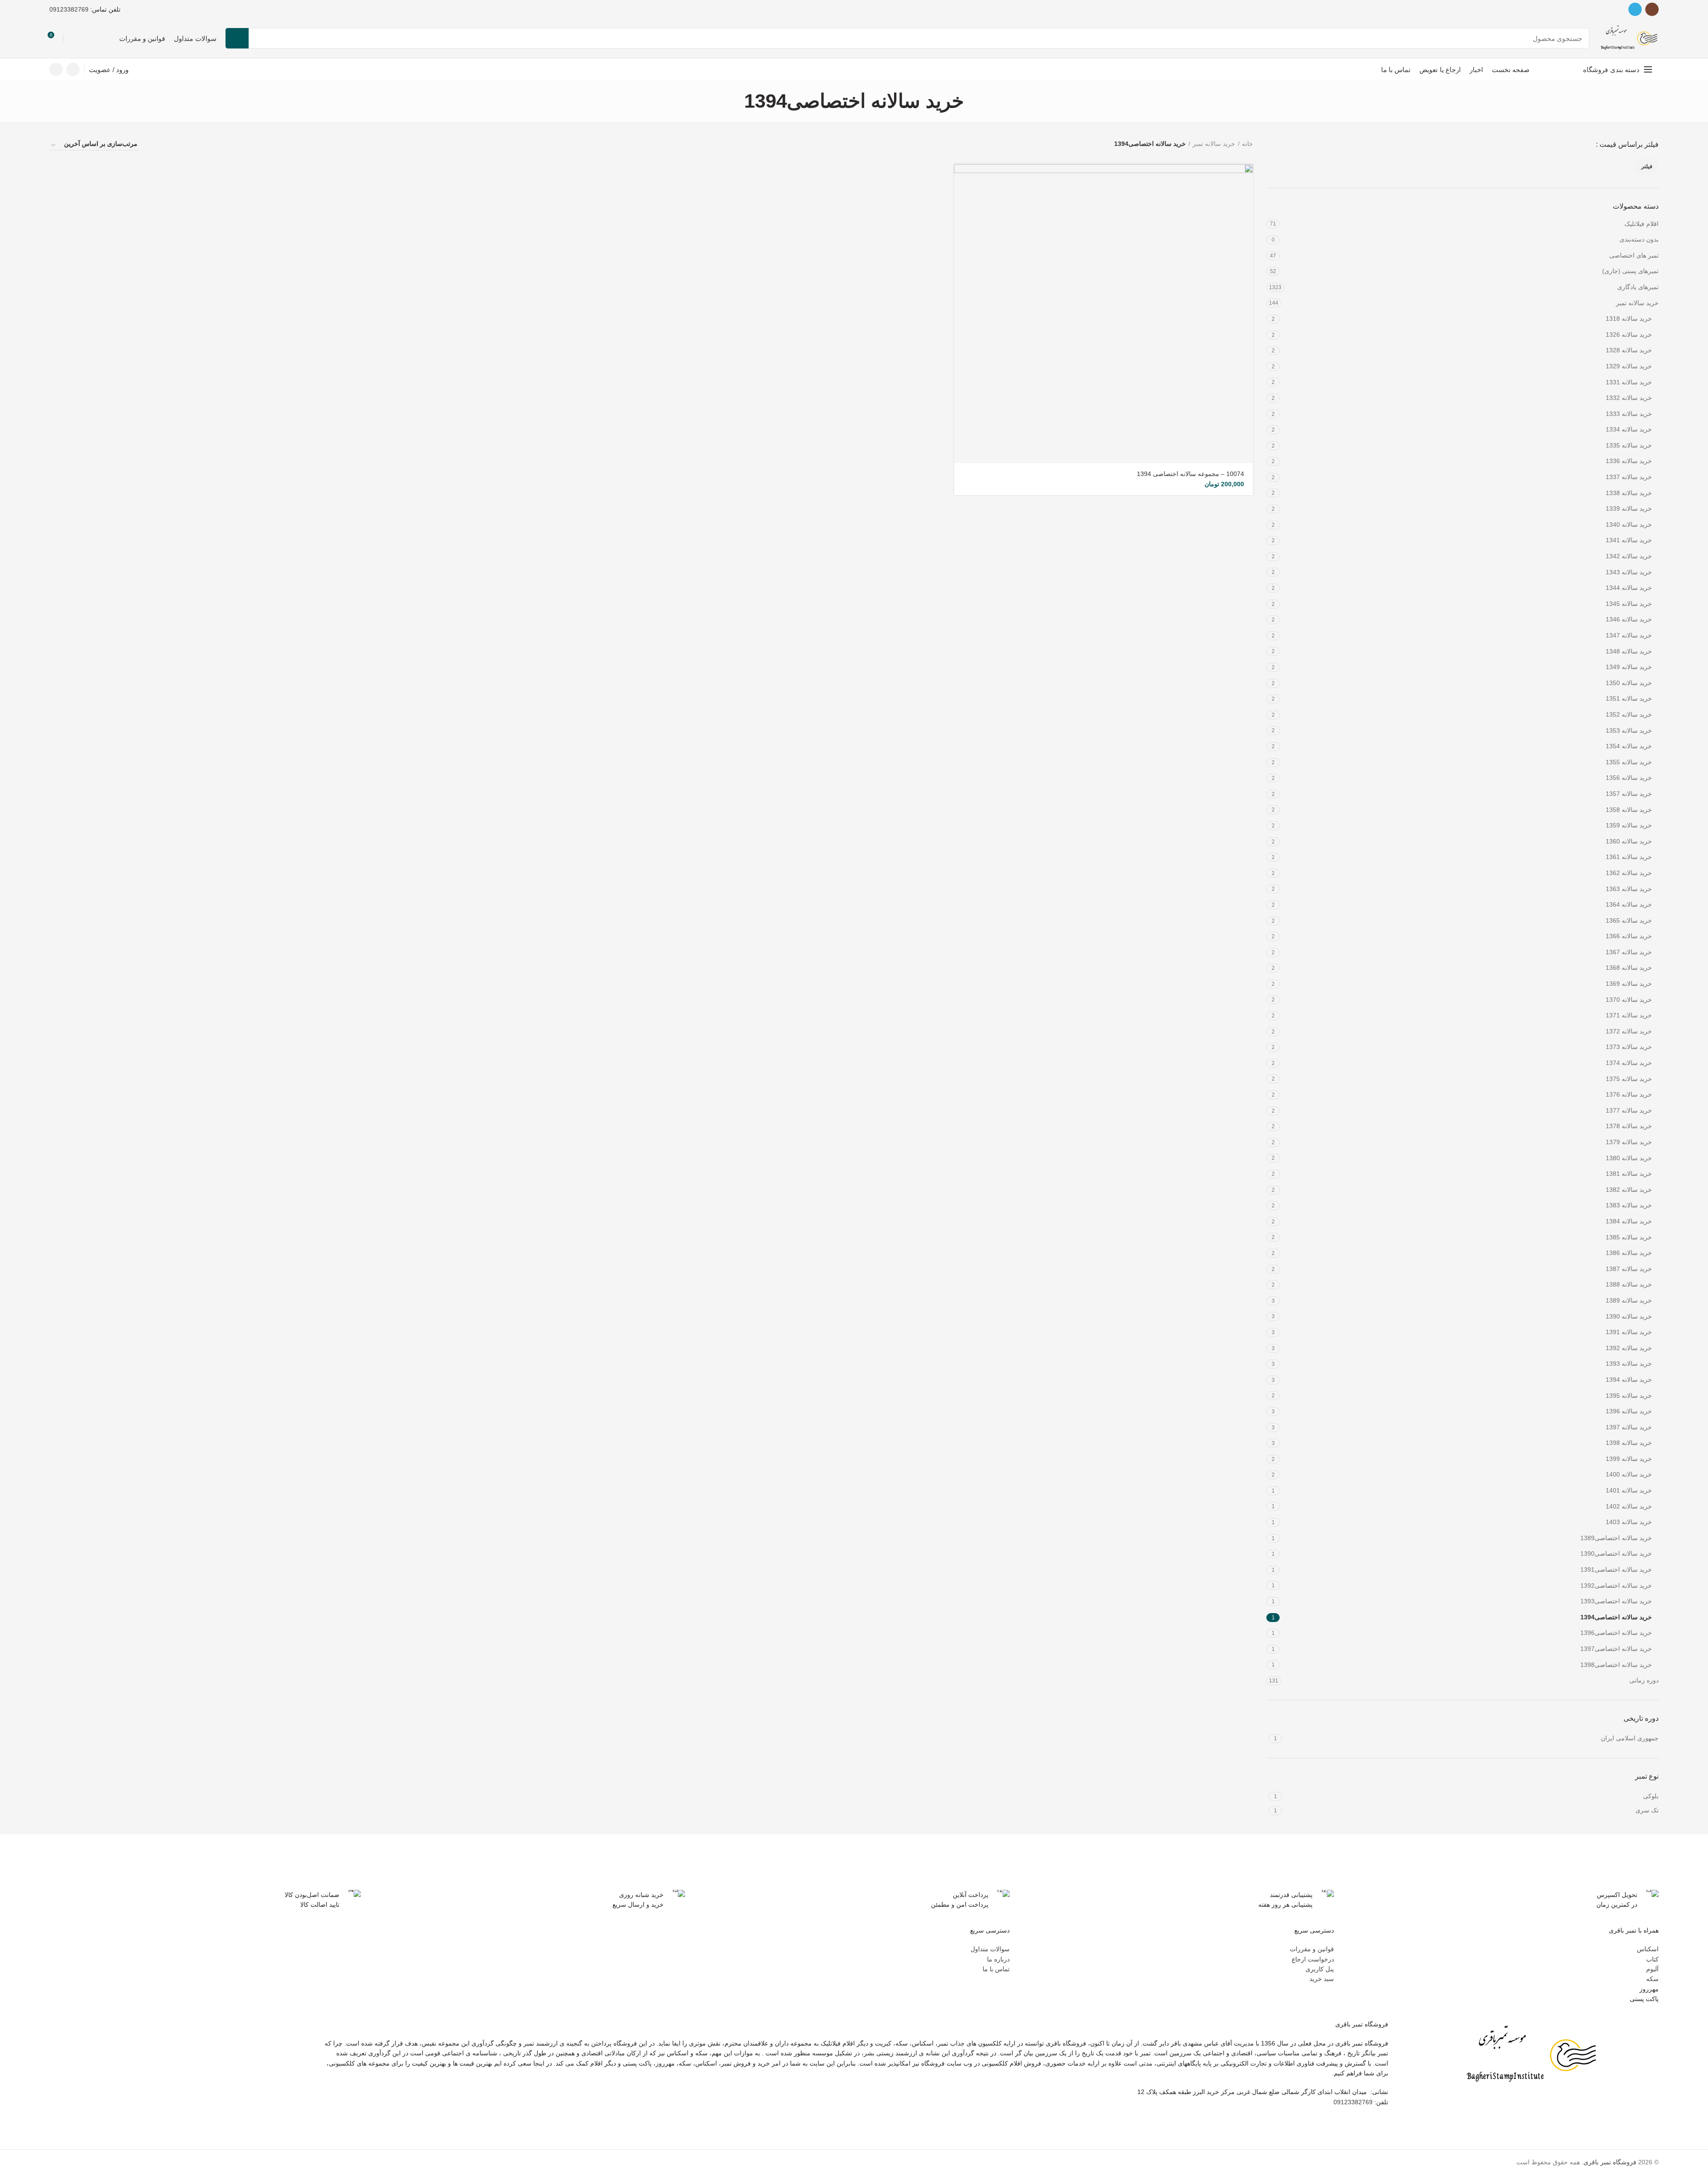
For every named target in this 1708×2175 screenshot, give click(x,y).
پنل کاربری (1320, 1969)
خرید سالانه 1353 (1629, 730)
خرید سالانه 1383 (1629, 1205)
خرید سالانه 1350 (1629, 683)
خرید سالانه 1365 (1629, 920)
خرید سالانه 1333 (1629, 414)
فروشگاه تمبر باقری (1610, 2162)
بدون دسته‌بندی (1639, 239)
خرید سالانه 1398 (1629, 1443)
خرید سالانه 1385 (1629, 1237)
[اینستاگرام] (1652, 9)
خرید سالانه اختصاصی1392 (1616, 1586)
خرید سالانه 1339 (1629, 508)
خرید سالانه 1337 (1629, 477)
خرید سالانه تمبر (1637, 303)
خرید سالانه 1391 (1629, 1332)
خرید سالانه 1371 (1629, 1015)
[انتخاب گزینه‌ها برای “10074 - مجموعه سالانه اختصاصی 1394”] (961, 179)
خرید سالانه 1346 (1629, 619)
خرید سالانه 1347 (1629, 635)
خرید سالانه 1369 (1629, 984)
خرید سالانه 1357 (1629, 794)
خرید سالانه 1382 (1629, 1190)
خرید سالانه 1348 (1629, 651)
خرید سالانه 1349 (1629, 667)
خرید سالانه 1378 (1629, 1126)
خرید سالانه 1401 (1629, 1490)
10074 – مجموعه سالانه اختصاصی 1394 (1190, 474)
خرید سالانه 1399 (1629, 1459)
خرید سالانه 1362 (1629, 873)
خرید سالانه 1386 (1629, 1253)
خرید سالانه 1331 (1629, 382)
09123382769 (69, 9)
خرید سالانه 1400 (1629, 1474)
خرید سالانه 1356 (1629, 778)
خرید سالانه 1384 (1629, 1221)
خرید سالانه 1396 (1629, 1411)
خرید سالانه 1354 (1629, 746)
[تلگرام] (1635, 9)
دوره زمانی (1644, 1680)
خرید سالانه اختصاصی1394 (1616, 1617)
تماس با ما (996, 1969)
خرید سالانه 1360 (1629, 841)
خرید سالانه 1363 (1629, 889)
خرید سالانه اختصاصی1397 (1616, 1649)
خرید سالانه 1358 (1629, 810)
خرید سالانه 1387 (1629, 1269)
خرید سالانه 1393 (1629, 1364)
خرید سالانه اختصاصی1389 (1616, 1538)
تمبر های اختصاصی (1634, 255)
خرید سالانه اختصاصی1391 (1616, 1570)
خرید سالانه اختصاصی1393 (1616, 1601)
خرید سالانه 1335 (1629, 445)
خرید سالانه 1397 (1629, 1427)
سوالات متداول (990, 1949)
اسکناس (1648, 1949)
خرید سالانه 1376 (1629, 1094)
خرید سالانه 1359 (1629, 825)
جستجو (237, 38)
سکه (1652, 1979)
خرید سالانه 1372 (1629, 1031)
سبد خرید (1322, 1979)
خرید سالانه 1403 (1629, 1522)
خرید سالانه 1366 (1629, 936)
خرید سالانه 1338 (1629, 493)
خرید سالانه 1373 (1629, 1047)
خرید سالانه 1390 (1629, 1316)
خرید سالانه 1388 (1629, 1284)
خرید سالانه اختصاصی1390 (1616, 1554)
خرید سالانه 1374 (1629, 1063)
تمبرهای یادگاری (1638, 287)
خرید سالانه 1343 (1629, 572)
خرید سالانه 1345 (1629, 604)
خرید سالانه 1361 (1629, 857)
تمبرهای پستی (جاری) (1630, 271)
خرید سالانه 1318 (1629, 319)
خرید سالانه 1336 (1629, 461)
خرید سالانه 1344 (1629, 588)
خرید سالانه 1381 (1629, 1174)
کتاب (1652, 1959)
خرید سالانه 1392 (1629, 1348)
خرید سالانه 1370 (1629, 1000)
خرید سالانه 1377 (1629, 1110)
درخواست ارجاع (1313, 1959)
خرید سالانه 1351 (1629, 698)
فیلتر (1647, 166)
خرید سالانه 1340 (1629, 525)
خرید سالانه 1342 (1629, 556)
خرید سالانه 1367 (1629, 952)
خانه (1247, 144)
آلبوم (1652, 1969)
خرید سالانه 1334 (1629, 429)
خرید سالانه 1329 (1629, 366)
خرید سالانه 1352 (1629, 714)
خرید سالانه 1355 (1629, 762)
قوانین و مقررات (1312, 1949)
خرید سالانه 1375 (1629, 1079)
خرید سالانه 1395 (1629, 1396)
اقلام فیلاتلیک (1642, 224)
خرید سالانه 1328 (1629, 350)
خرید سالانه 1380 (1629, 1158)
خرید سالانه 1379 (1629, 1142)
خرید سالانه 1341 (1629, 540)
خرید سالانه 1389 (1629, 1300)
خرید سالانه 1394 (1629, 1380)
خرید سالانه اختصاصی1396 (1616, 1633)
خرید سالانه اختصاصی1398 (1616, 1665)
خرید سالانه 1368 (1629, 968)
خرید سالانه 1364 (1629, 904)
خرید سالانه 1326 (1629, 335)
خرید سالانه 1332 (1629, 398)
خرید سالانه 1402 (1629, 1506)
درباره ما (998, 1959)
